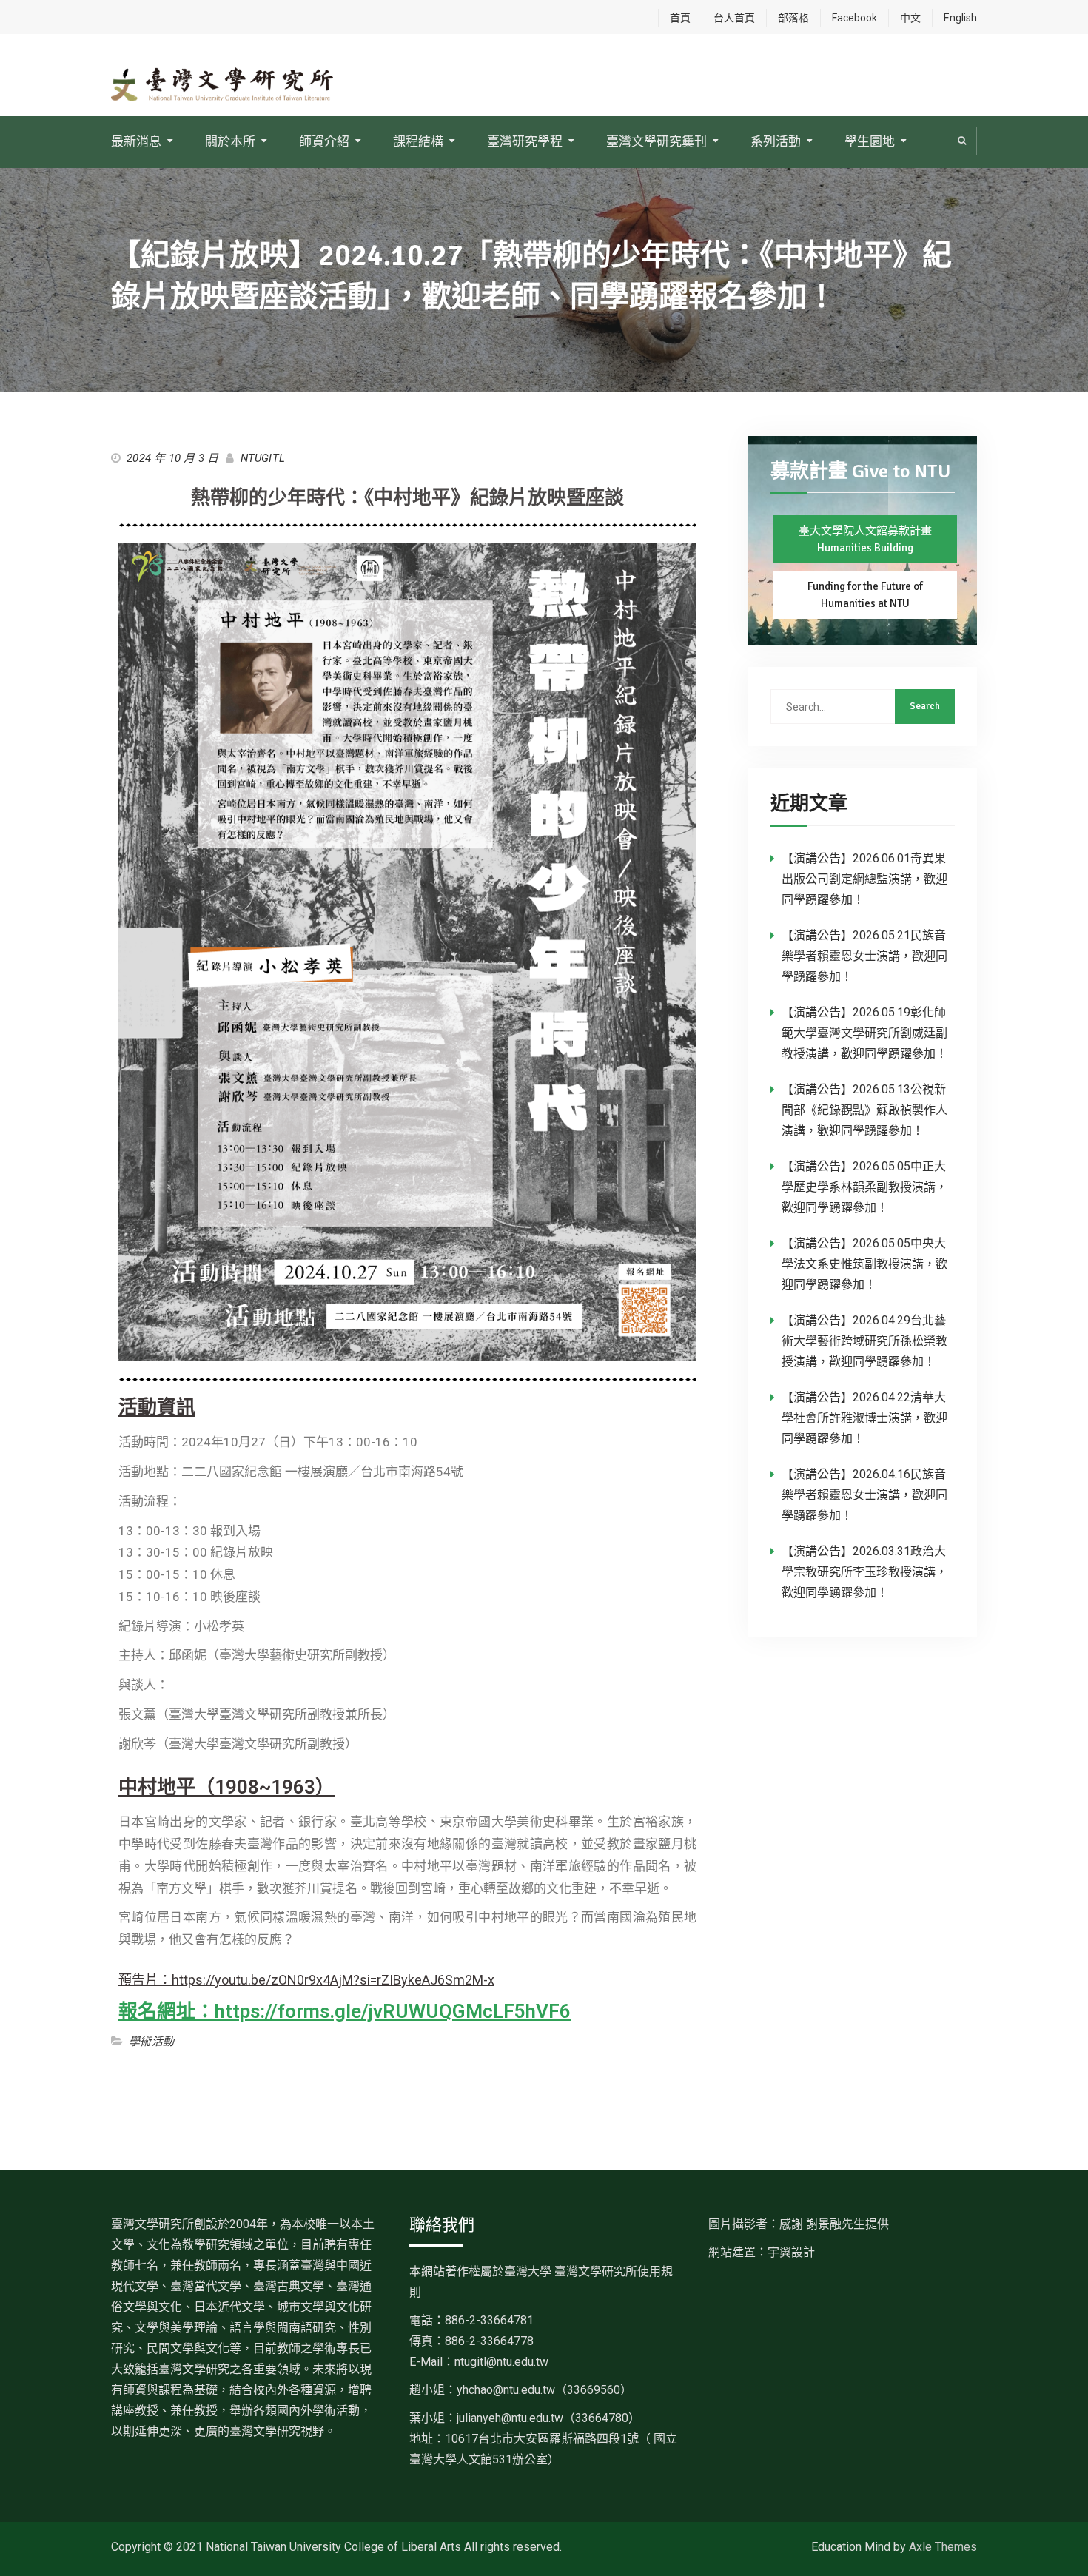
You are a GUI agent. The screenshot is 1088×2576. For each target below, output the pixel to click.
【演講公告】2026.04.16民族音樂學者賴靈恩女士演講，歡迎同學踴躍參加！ (864, 1495)
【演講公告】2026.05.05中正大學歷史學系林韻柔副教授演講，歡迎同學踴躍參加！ (864, 1187)
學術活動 (151, 2042)
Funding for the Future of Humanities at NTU (865, 595)
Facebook (854, 18)
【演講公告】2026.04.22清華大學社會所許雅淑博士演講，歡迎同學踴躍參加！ (864, 1418)
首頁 (680, 18)
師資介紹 (324, 141)
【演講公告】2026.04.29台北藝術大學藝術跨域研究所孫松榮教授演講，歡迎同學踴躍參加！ (864, 1341)
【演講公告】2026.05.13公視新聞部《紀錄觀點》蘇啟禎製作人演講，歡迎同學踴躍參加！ (864, 1110)
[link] (544, 2390)
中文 (910, 18)
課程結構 (418, 141)
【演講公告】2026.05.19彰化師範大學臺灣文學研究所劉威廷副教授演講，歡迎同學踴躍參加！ (864, 1033)
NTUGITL (263, 458)
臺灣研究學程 (525, 141)
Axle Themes (943, 2547)
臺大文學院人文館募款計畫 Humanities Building (865, 539)
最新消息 (136, 141)
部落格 (793, 18)
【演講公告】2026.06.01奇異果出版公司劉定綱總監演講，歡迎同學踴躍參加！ (864, 879)
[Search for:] (863, 706)
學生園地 (870, 141)
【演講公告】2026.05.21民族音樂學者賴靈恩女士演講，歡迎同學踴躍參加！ (864, 956)
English (960, 18)
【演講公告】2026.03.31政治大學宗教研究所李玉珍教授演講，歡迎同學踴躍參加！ (864, 1572)
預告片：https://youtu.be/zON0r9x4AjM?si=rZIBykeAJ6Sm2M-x (306, 1980)
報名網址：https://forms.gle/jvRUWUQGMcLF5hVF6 (345, 2011)
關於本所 (230, 141)
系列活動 (776, 141)
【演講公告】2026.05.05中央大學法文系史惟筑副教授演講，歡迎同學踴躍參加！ (864, 1264)
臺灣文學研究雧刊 (657, 141)
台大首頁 (734, 18)
